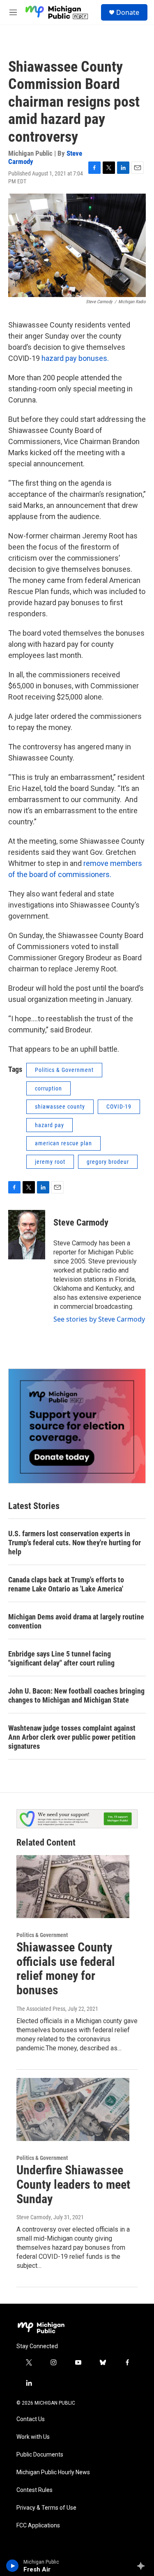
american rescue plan (63, 1143)
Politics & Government (64, 1070)
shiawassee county (60, 1107)
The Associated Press (41, 2009)
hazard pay (49, 1125)
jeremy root (50, 1162)
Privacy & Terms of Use (46, 2508)
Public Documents (40, 2455)
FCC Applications (38, 2526)
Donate (128, 12)
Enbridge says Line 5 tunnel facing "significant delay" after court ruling (61, 1658)
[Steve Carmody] (27, 1235)
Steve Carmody (81, 1222)
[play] (13, 2566)
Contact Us (31, 2419)
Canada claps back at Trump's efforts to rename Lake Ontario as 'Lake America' (66, 1584)
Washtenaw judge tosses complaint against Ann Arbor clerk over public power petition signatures (72, 1737)
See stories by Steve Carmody (99, 1319)
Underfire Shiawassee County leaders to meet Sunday (73, 2184)
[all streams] (143, 2566)
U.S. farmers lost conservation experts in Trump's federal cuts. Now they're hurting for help (75, 1543)
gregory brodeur (108, 1162)
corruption (48, 1088)
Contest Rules (34, 2490)
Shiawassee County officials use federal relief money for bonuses (66, 1969)
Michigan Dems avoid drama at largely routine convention (76, 1621)
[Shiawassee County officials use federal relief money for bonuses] (73, 1887)
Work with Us (33, 2437)
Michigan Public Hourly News (53, 2472)
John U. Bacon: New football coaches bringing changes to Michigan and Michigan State (76, 1695)
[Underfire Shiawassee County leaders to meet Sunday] (73, 2109)
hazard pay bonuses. (75, 358)
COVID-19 (119, 1107)
